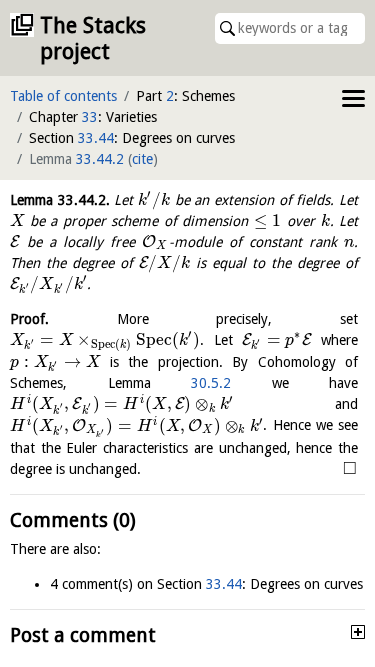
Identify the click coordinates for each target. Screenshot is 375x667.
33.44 (96, 138)
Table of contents (63, 96)
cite (142, 159)
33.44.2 (100, 159)
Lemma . (60, 200)
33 (90, 117)
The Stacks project (93, 38)
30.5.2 (211, 383)
